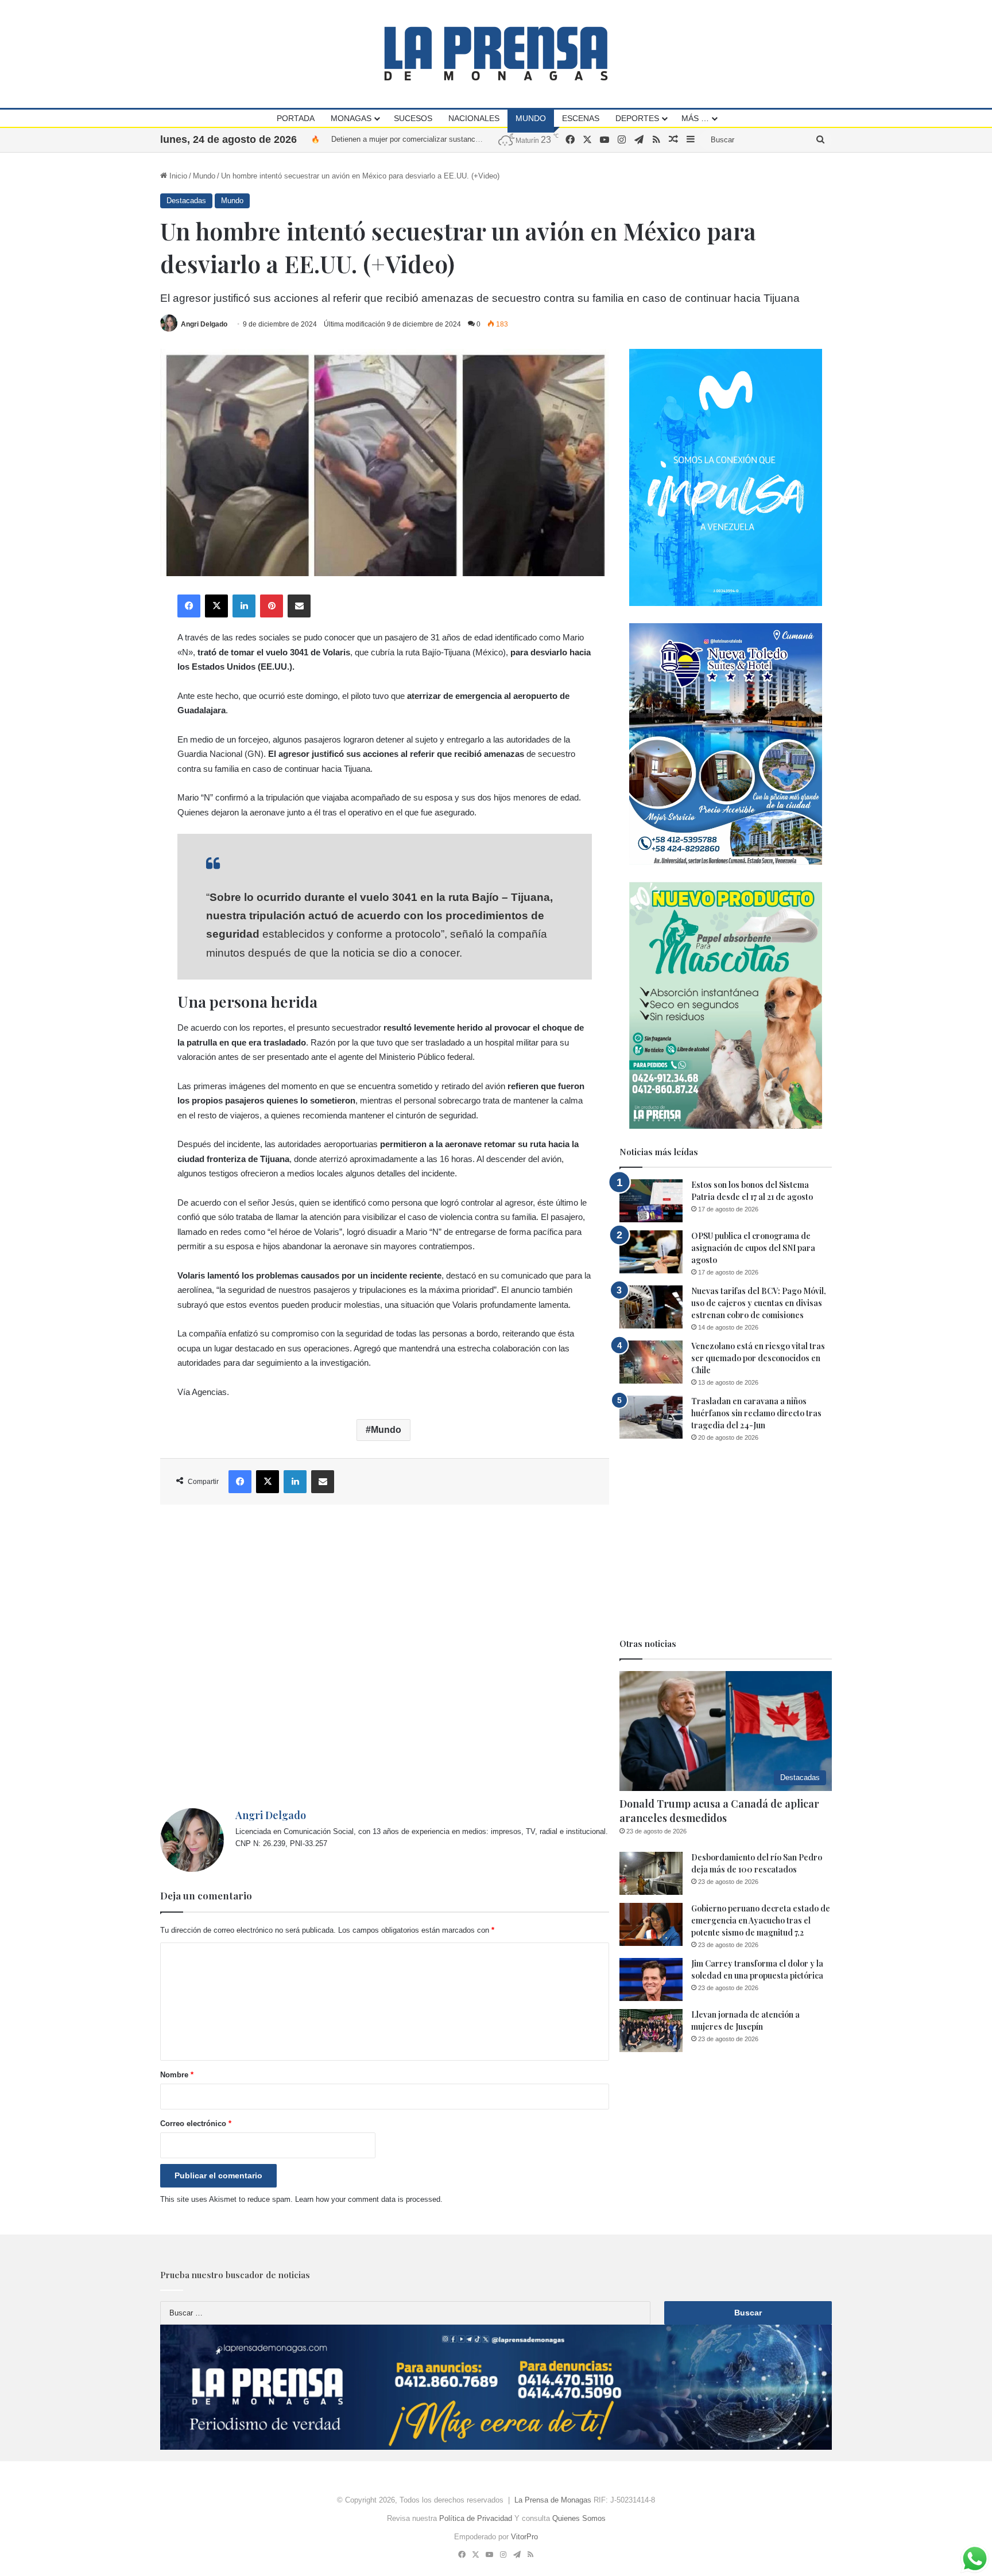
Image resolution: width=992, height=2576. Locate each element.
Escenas (581, 118)
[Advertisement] (385, 1656)
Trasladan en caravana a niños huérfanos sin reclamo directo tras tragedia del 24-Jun (756, 1413)
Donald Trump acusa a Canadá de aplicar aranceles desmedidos (719, 1811)
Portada (296, 118)
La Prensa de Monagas (553, 2500)
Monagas (351, 118)
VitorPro (524, 2537)
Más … (695, 118)
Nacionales (474, 118)
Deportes (637, 118)
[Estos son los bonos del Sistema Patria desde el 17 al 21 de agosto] (651, 1201)
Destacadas (186, 201)
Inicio (177, 176)
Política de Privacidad (476, 2518)
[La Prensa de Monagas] (496, 54)
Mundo (531, 118)
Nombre (177, 2075)
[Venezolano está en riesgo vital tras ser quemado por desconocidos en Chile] (651, 1362)
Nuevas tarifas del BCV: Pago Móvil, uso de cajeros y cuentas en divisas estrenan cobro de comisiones (759, 1303)
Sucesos (413, 118)
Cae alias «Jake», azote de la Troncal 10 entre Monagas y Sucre (439, 139)
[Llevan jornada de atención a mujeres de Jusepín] (651, 2031)
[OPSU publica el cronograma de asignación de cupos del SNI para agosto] (651, 1252)
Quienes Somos (579, 2518)
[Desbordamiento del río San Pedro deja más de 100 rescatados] (651, 1873)
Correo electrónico (196, 2124)
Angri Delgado (204, 324)
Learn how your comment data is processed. (369, 2199)
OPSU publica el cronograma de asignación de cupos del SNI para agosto (753, 1248)
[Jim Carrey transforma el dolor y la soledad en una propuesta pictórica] (651, 1979)
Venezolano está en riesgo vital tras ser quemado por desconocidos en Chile (758, 1358)
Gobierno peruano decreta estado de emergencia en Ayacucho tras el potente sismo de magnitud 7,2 (761, 1920)
